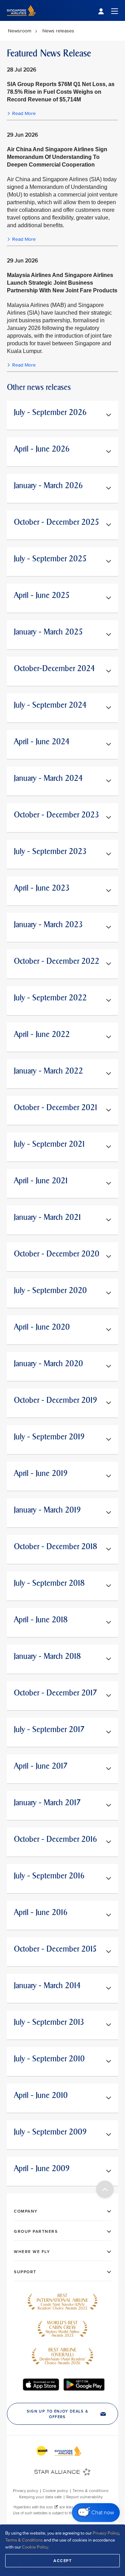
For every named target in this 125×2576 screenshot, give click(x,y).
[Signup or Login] (108, 11)
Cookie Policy (35, 2547)
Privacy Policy (106, 2533)
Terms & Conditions (24, 2540)
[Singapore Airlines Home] (21, 19)
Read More (24, 113)
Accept (62, 2561)
